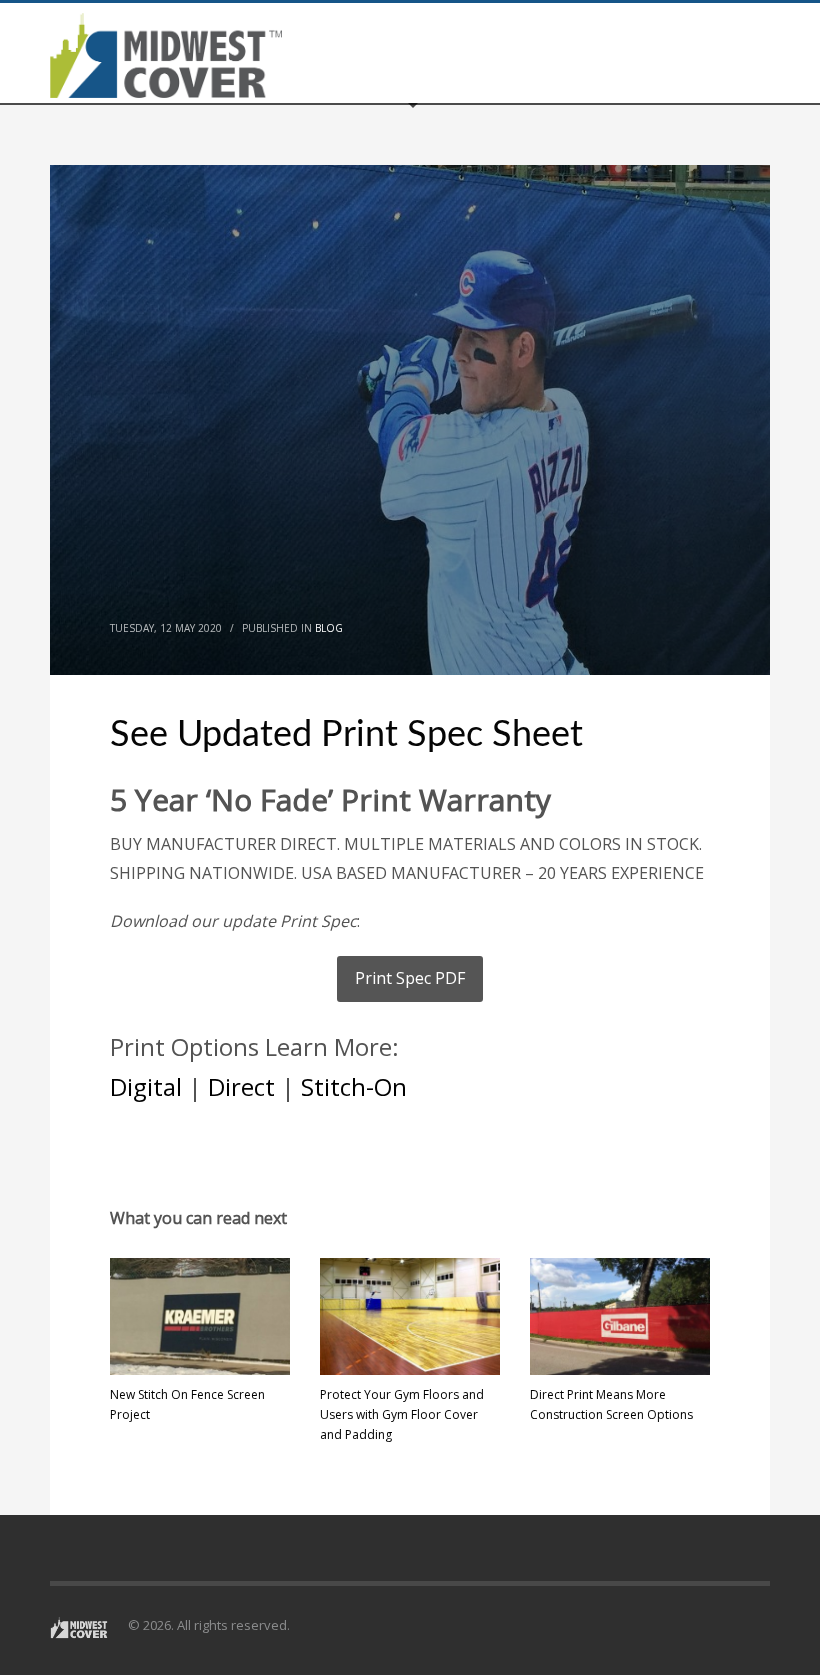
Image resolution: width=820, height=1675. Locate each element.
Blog (329, 628)
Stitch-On (354, 1086)
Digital (146, 1086)
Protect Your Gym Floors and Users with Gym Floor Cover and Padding (402, 1414)
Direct (241, 1086)
